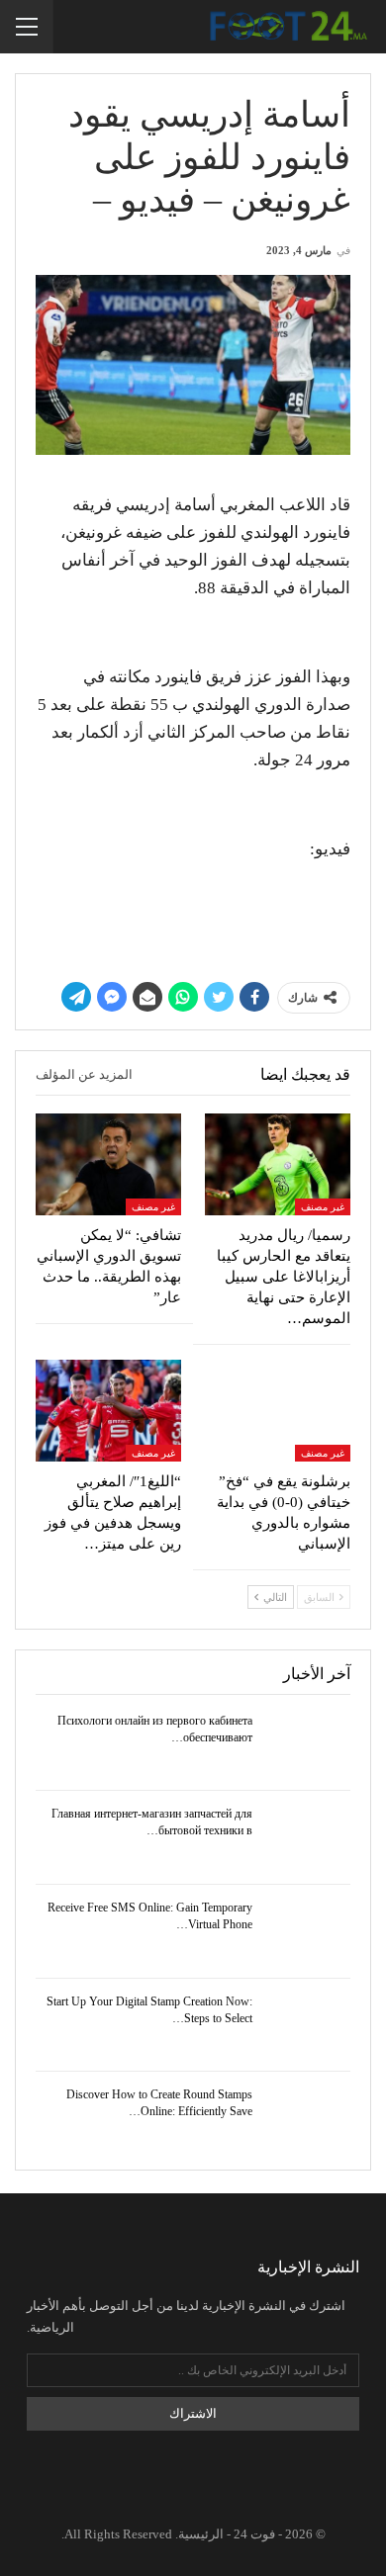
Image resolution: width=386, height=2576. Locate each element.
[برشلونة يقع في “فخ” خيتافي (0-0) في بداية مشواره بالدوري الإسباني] (278, 1411)
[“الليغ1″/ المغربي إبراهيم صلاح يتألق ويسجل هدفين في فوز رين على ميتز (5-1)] (108, 1411)
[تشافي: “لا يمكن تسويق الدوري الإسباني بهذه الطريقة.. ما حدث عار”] (108, 1164)
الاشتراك (193, 2413)
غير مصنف (323, 1207)
